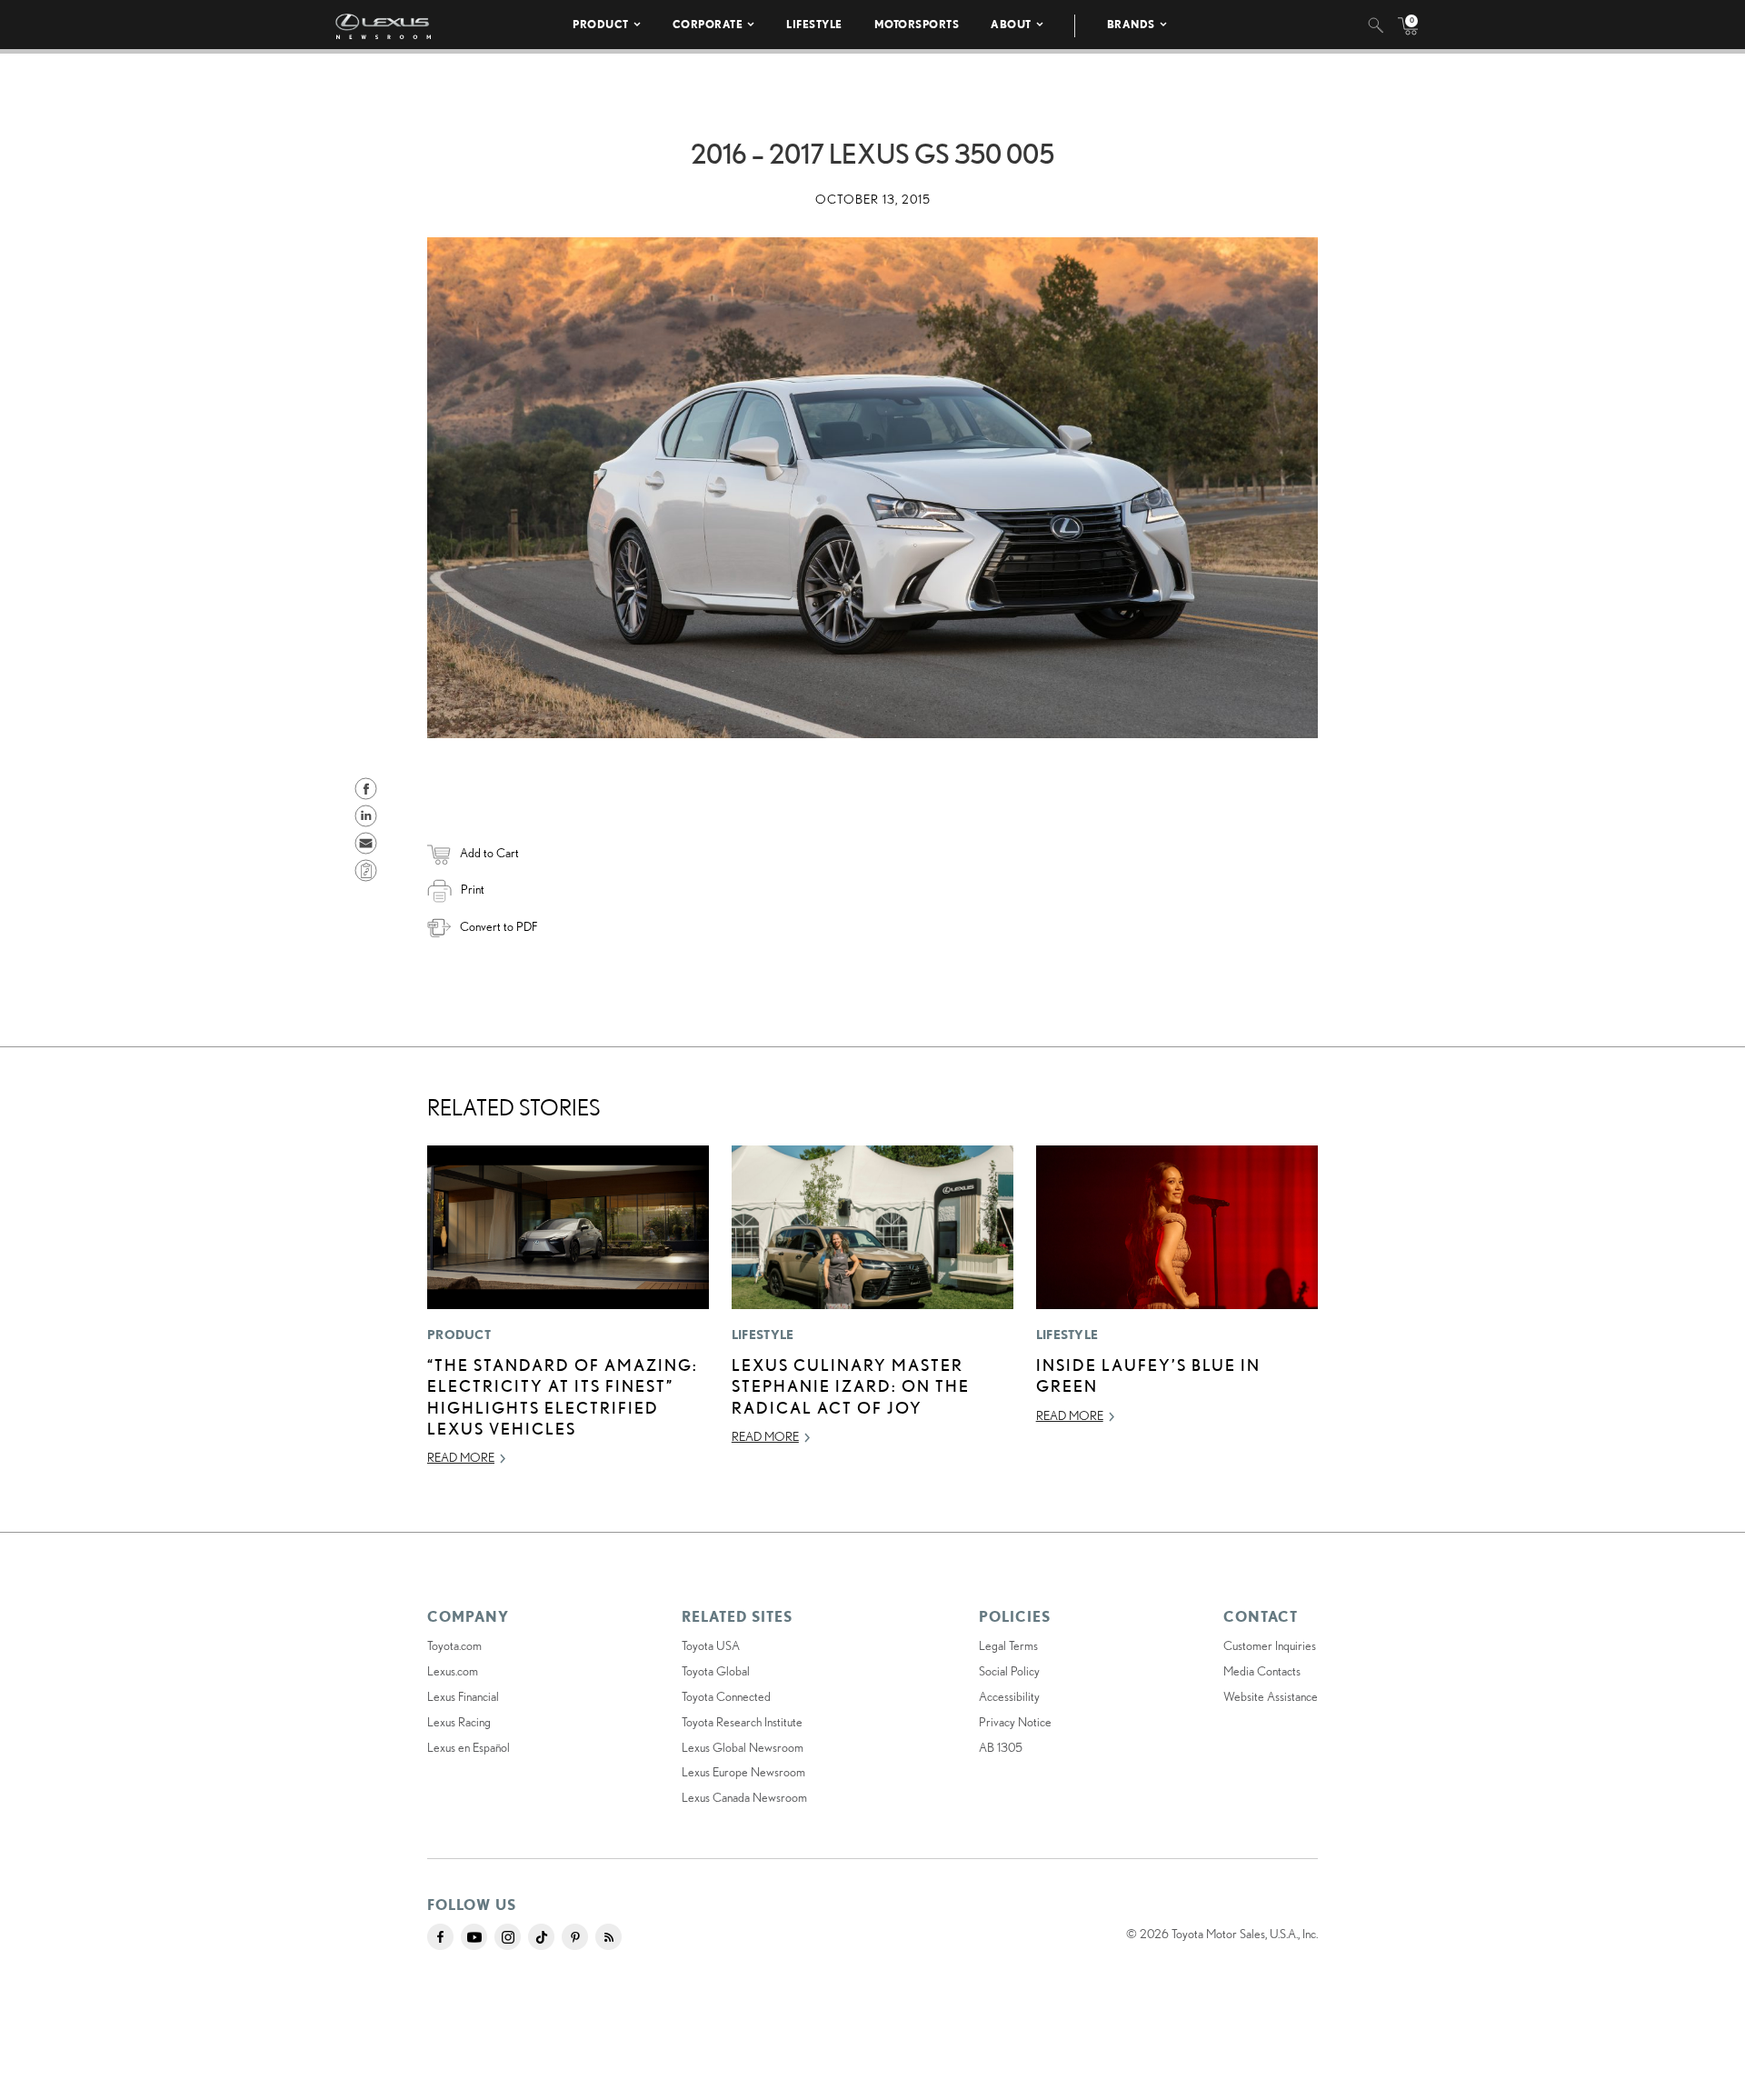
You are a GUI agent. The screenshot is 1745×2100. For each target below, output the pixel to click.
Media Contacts (1262, 1671)
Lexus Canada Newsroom (744, 1797)
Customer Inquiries (1270, 1645)
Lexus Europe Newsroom (743, 1772)
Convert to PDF (499, 926)
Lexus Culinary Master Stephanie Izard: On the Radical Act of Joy (851, 1386)
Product (601, 24)
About (1011, 24)
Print (473, 889)
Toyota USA (711, 1645)
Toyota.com (454, 1645)
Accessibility (1009, 1696)
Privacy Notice (1015, 1722)
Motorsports (917, 24)
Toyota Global (716, 1671)
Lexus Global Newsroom (743, 1747)
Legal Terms (1008, 1645)
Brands (1131, 24)
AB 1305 (1001, 1747)
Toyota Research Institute (742, 1722)
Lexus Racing (459, 1722)
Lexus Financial (463, 1696)
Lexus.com (453, 1671)
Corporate (708, 24)
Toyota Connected (726, 1696)
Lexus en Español (469, 1747)
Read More (461, 1457)
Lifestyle (814, 24)
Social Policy (1009, 1671)
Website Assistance (1271, 1696)
